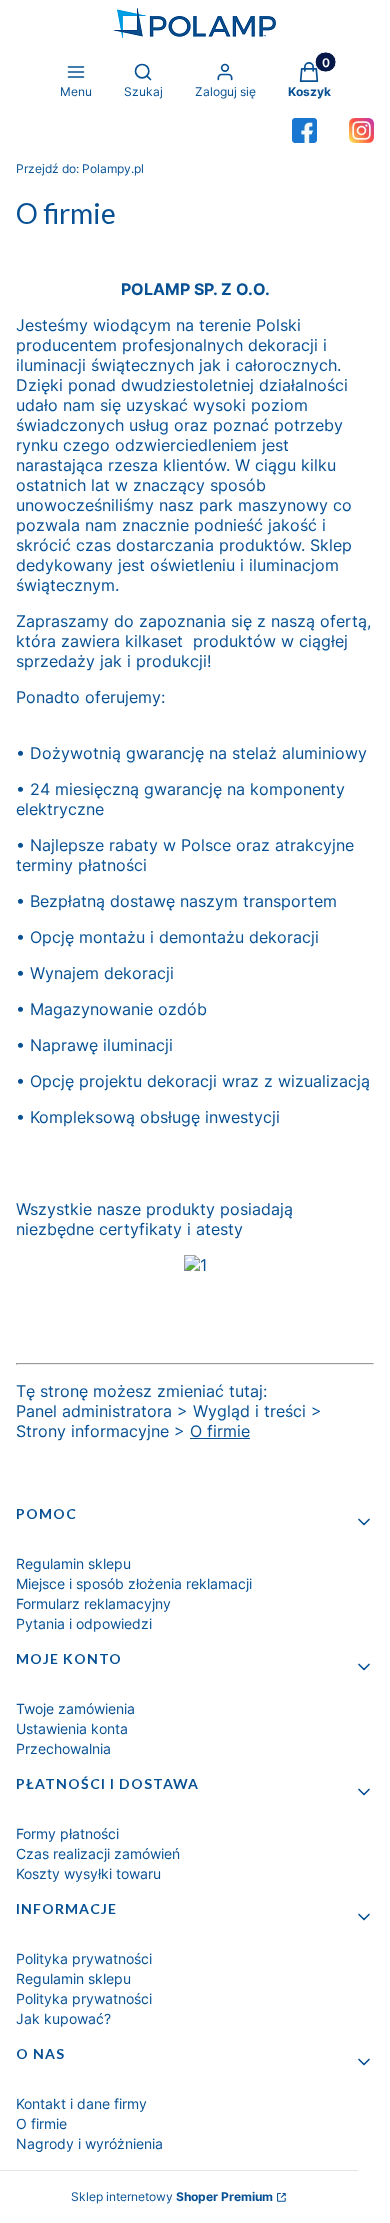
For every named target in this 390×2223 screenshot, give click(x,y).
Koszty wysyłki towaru (88, 1873)
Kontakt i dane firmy (81, 2103)
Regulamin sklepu (73, 1563)
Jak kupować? (63, 2018)
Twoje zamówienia (75, 1708)
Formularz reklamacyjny (93, 1603)
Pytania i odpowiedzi (84, 1623)
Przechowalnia (63, 1748)
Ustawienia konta (72, 1728)
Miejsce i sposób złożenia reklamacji (134, 1583)
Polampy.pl (80, 168)
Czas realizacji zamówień (98, 1853)
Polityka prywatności (84, 1958)
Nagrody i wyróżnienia (89, 2143)
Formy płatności (67, 1833)
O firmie (220, 1431)
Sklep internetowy (172, 2196)
